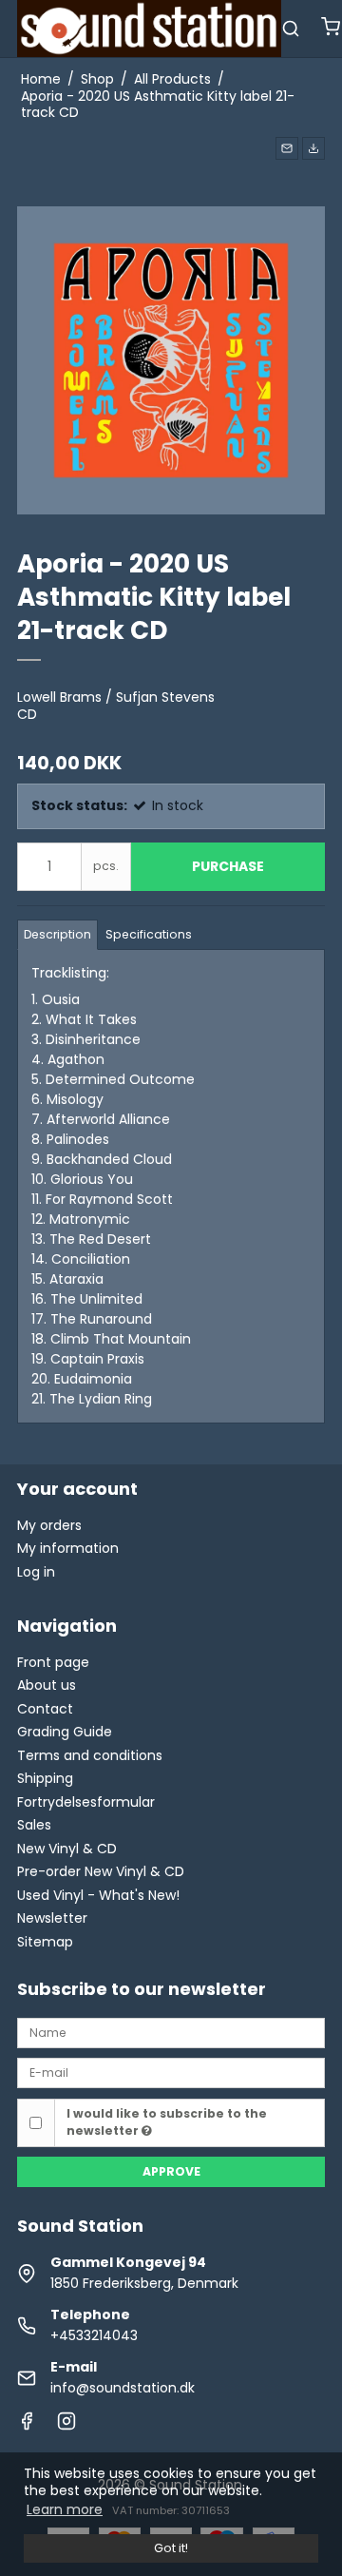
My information (68, 1548)
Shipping (45, 1778)
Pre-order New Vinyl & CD (101, 1871)
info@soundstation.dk (123, 2388)
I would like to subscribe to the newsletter (167, 2122)
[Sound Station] (149, 29)
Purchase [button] (228, 866)
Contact (45, 1709)
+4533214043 (94, 2335)
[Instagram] (66, 2426)
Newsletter (52, 1918)
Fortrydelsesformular (86, 1802)
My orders (49, 1525)
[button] (287, 148)
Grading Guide (65, 1732)
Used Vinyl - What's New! (98, 1895)
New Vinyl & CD (67, 1849)
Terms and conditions (90, 1755)
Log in (36, 1572)
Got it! (171, 2548)
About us (47, 1685)
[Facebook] (27, 2426)
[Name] (171, 2032)
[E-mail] (171, 2072)
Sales (34, 1825)
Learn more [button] (65, 2509)
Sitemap (45, 1942)
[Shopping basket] (331, 29)
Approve (171, 2171)
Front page (53, 1662)
